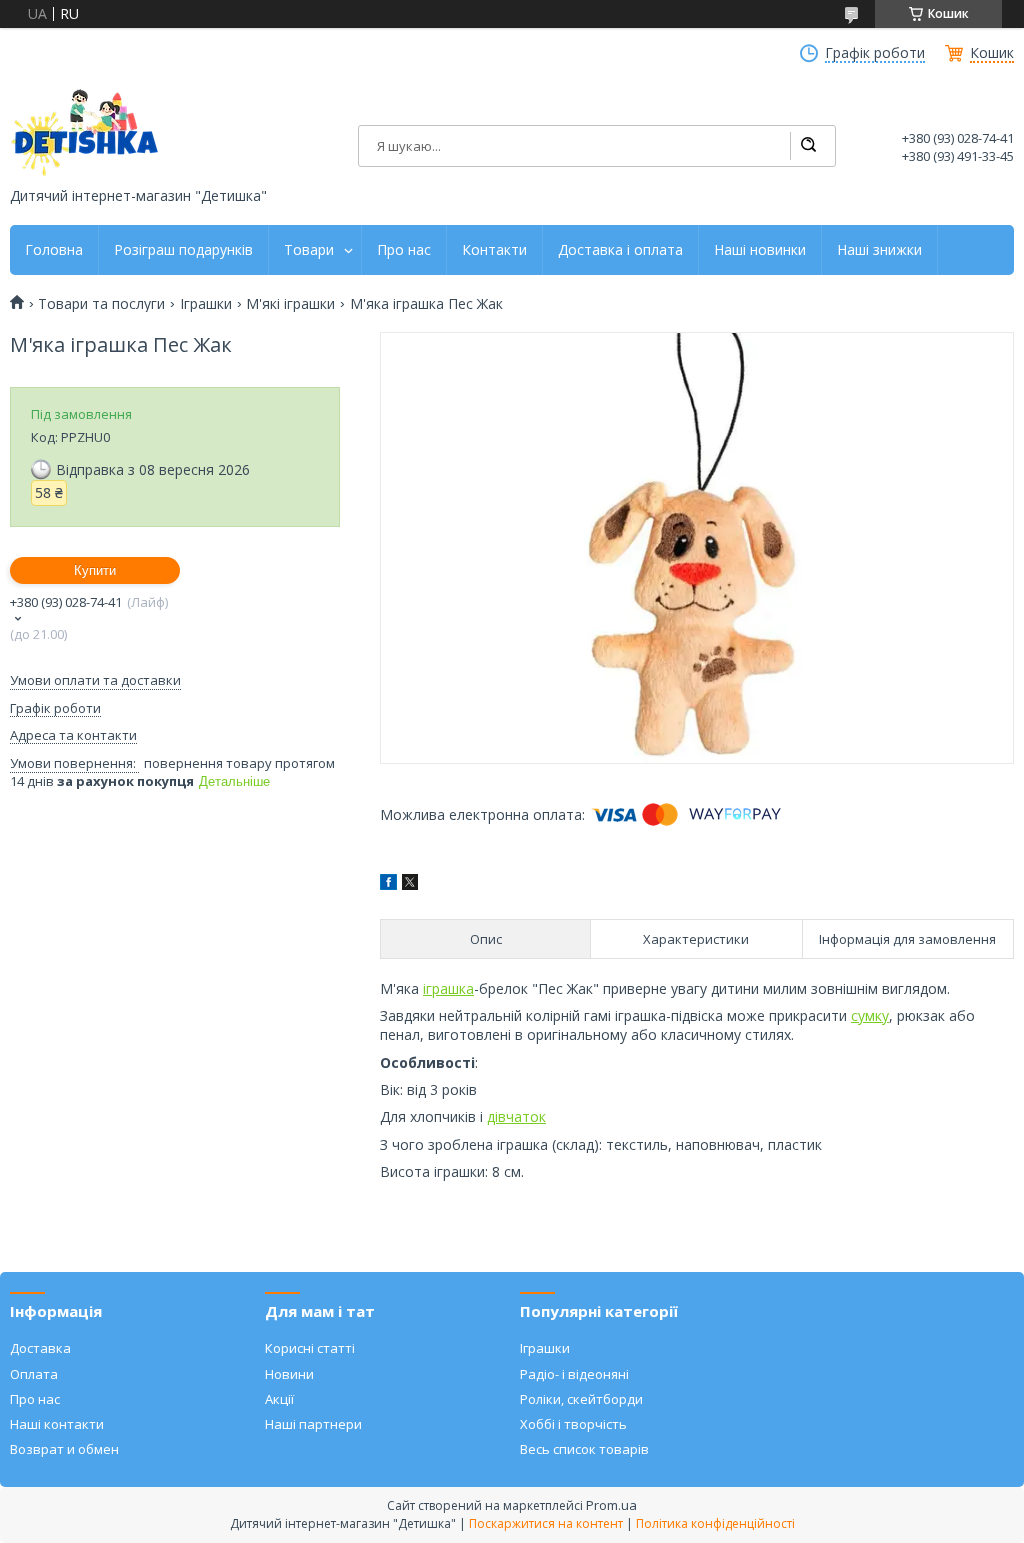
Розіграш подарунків (183, 250)
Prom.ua (611, 1505)
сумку (870, 1015)
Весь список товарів (584, 1449)
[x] (410, 884)
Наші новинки (760, 250)
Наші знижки (879, 250)
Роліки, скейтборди (581, 1399)
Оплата (34, 1374)
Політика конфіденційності (715, 1523)
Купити (95, 570)
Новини (289, 1374)
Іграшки (206, 304)
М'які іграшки (290, 304)
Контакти (494, 250)
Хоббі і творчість (573, 1424)
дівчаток (516, 1116)
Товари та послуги (101, 304)
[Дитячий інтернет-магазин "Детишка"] (85, 132)
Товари (309, 250)
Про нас (404, 250)
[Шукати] (808, 146)
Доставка (40, 1348)
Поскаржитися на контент (546, 1523)
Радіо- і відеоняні (574, 1374)
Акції (279, 1399)
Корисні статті (310, 1348)
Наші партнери (313, 1424)
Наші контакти (57, 1424)
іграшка (448, 988)
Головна (54, 250)
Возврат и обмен (64, 1449)
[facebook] (388, 884)
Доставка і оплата (620, 250)
